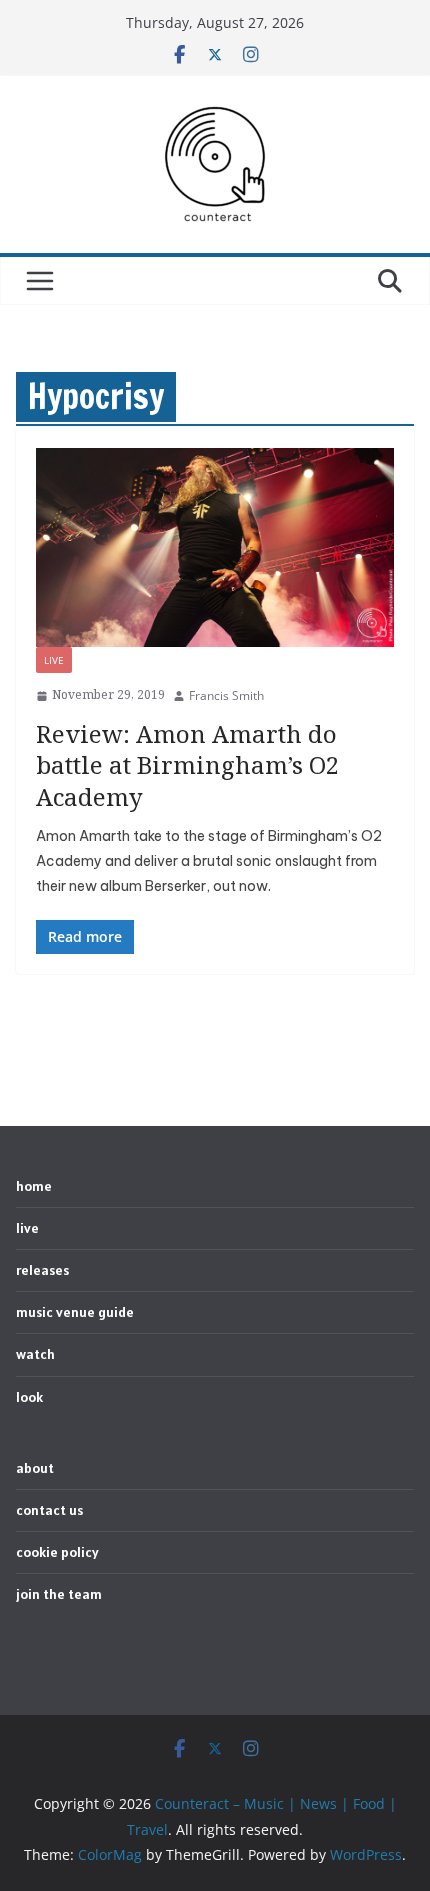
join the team (59, 1594)
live (54, 660)
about (35, 1468)
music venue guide (75, 1312)
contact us (49, 1510)
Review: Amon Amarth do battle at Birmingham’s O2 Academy (187, 764)
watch (35, 1354)
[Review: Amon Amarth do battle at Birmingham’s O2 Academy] (215, 547)
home (34, 1186)
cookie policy (57, 1552)
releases (42, 1270)
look (29, 1397)
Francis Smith (226, 695)
